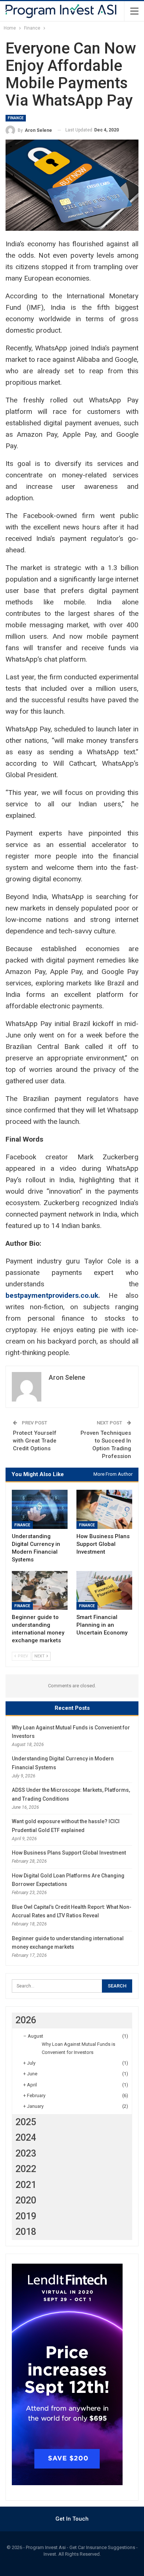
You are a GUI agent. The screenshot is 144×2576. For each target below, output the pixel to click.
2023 (26, 2153)
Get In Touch (72, 2519)
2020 (26, 2200)
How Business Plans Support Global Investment (69, 1853)
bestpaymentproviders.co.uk (52, 1295)
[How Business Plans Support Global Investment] (104, 1509)
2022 (26, 2169)
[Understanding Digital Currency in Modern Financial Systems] (40, 1509)
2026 (26, 2020)
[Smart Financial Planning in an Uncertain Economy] (104, 1591)
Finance (16, 118)
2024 (26, 2138)
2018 (26, 2232)
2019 (26, 2216)
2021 (26, 2185)
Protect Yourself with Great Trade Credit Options (35, 1441)
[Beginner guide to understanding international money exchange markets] (40, 1591)
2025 (26, 2122)
